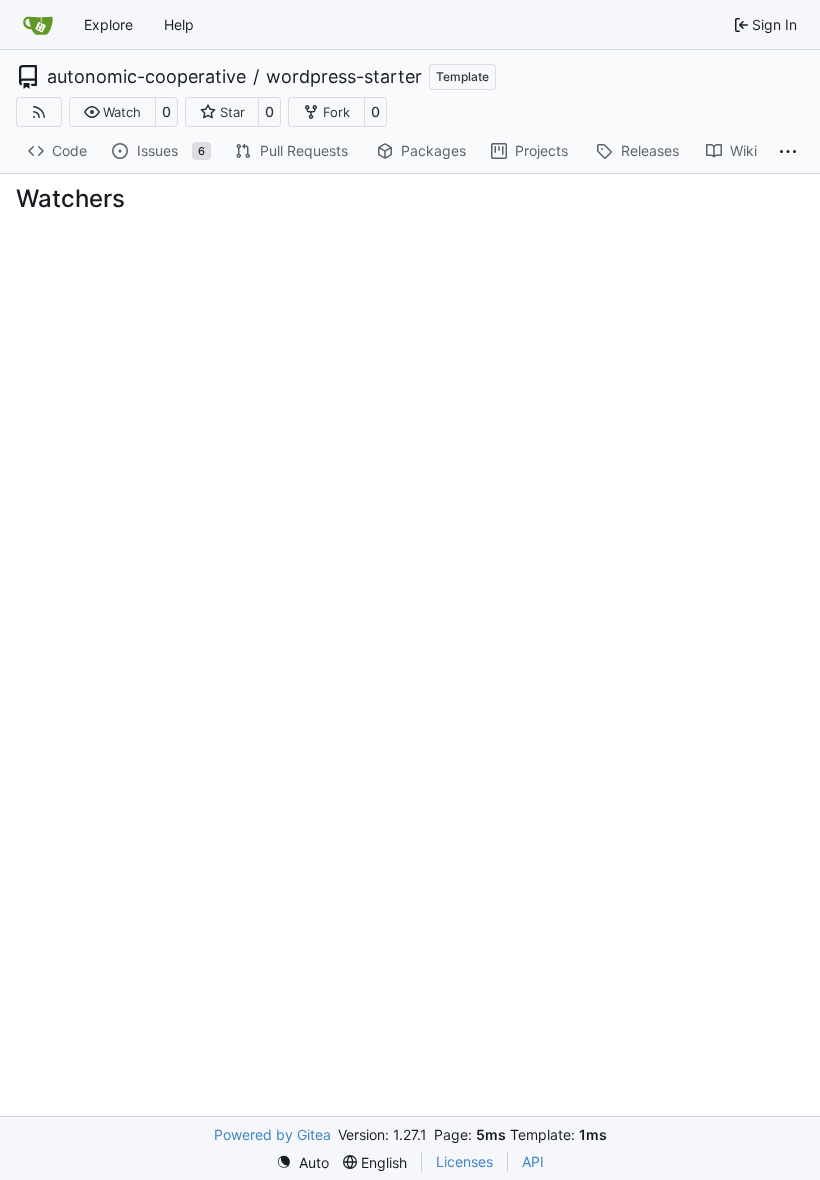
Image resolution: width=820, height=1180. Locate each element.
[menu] (302, 1162)
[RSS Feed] (39, 112)
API (533, 1161)
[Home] (38, 25)
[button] (112, 112)
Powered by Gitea (272, 1134)
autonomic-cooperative (146, 77)
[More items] (788, 152)
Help (179, 24)
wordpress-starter (344, 77)
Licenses (464, 1161)
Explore (108, 24)
